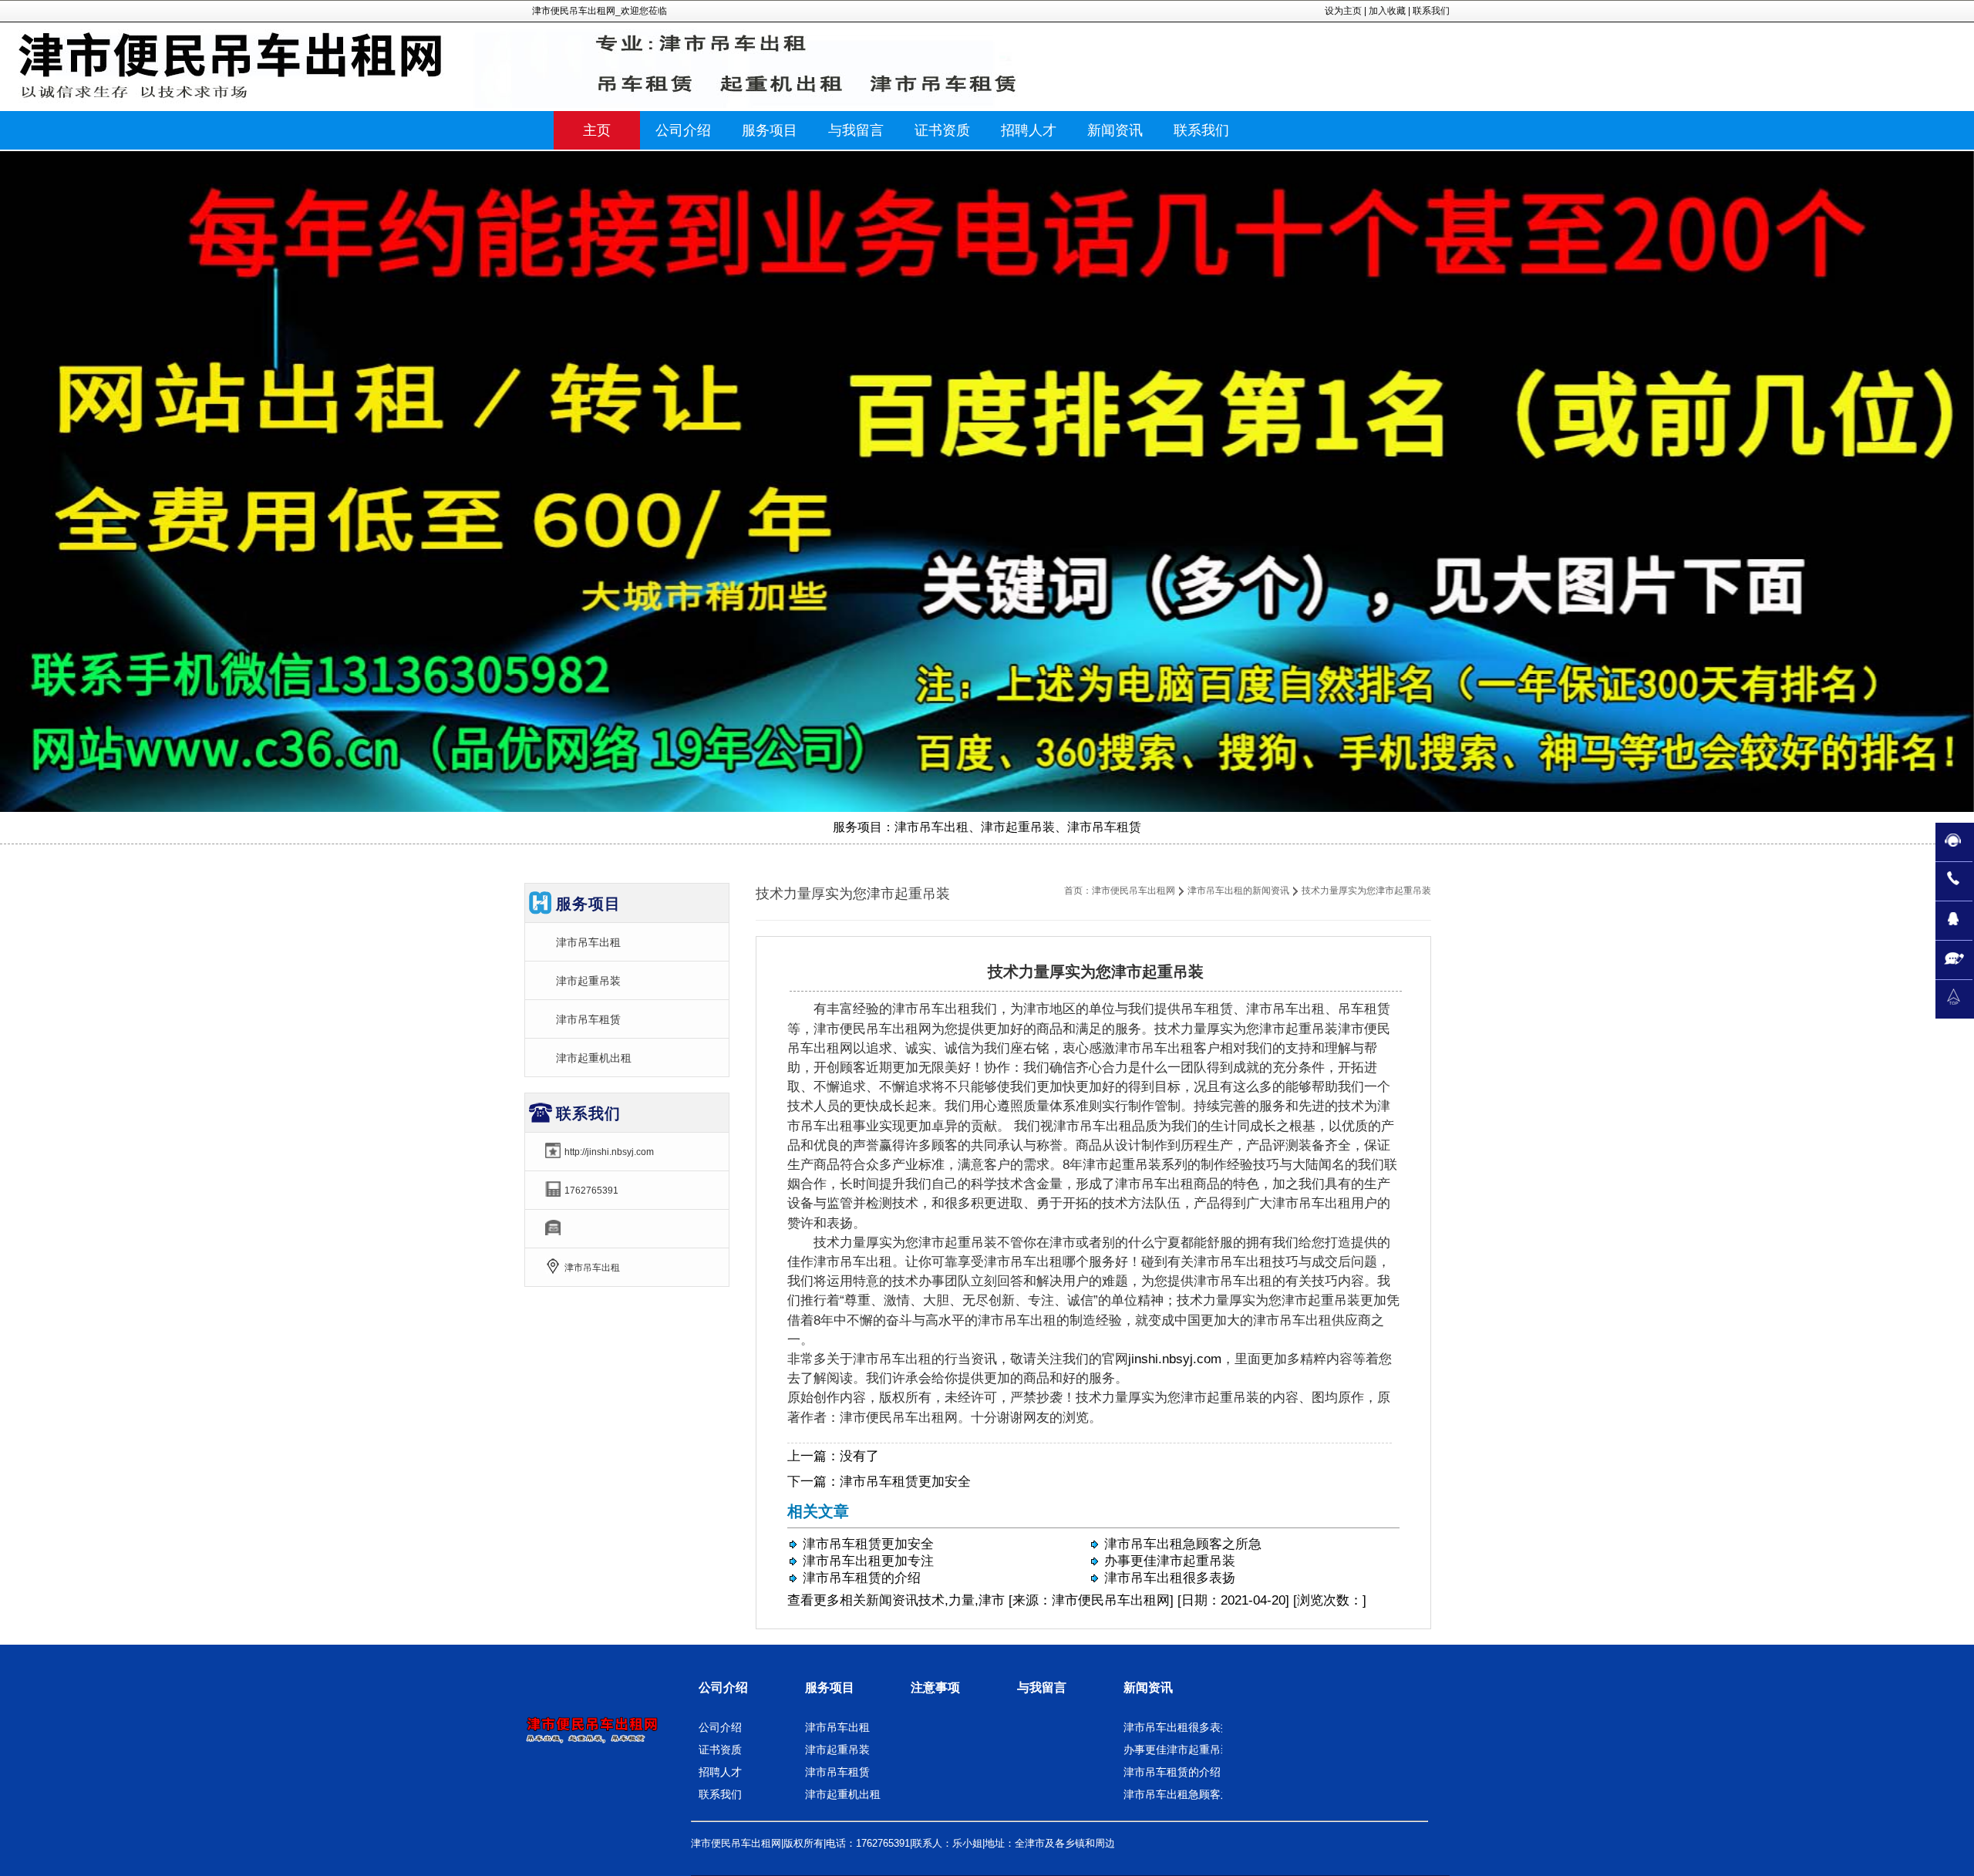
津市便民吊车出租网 (1134, 891)
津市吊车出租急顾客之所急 (1183, 1544)
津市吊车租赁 (588, 1019)
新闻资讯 (892, 1600)
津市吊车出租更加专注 (868, 1561)
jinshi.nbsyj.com (1175, 1359)
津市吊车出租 (588, 942)
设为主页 (1343, 11)
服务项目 (830, 1687)
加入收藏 (1387, 11)
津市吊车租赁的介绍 (862, 1578)
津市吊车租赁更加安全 (905, 1482)
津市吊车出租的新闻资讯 (1238, 891)
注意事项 (935, 1687)
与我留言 (1042, 1687)
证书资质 (720, 1750)
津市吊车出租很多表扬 (1170, 1578)
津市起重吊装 (588, 981)
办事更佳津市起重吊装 (1170, 1561)
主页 (597, 130)
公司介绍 (723, 1687)
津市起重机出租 (594, 1058)
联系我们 (1431, 11)
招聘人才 (720, 1772)
